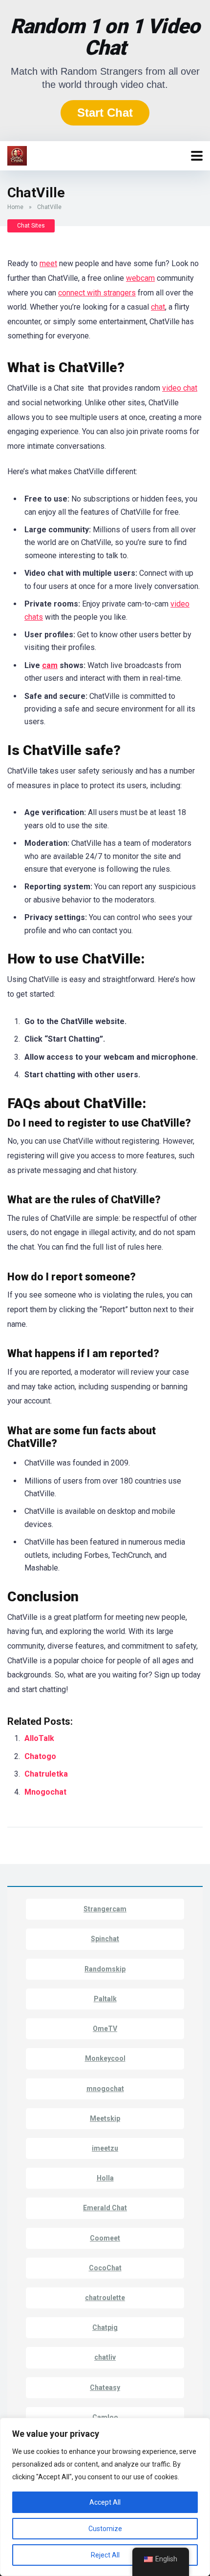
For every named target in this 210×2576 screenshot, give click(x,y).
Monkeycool (105, 2058)
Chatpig (105, 2327)
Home (15, 207)
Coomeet (105, 2238)
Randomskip (105, 1969)
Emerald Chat (105, 2208)
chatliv (105, 2357)
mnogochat (105, 2089)
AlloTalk (39, 1738)
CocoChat (105, 2268)
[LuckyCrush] (17, 155)
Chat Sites (31, 226)
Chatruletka (47, 1774)
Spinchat (105, 1939)
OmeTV (105, 2029)
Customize (105, 2529)
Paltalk (105, 1999)
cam (50, 665)
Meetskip (105, 2118)
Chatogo (40, 1756)
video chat (180, 388)
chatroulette (105, 2298)
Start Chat (105, 113)
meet (48, 263)
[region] (105, 2497)
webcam (140, 278)
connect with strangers (97, 293)
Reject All (105, 2555)
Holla (105, 2178)
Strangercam (105, 1909)
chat (158, 307)
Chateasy (105, 2388)
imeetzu (105, 2148)
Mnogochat (46, 1792)
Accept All (105, 2502)
